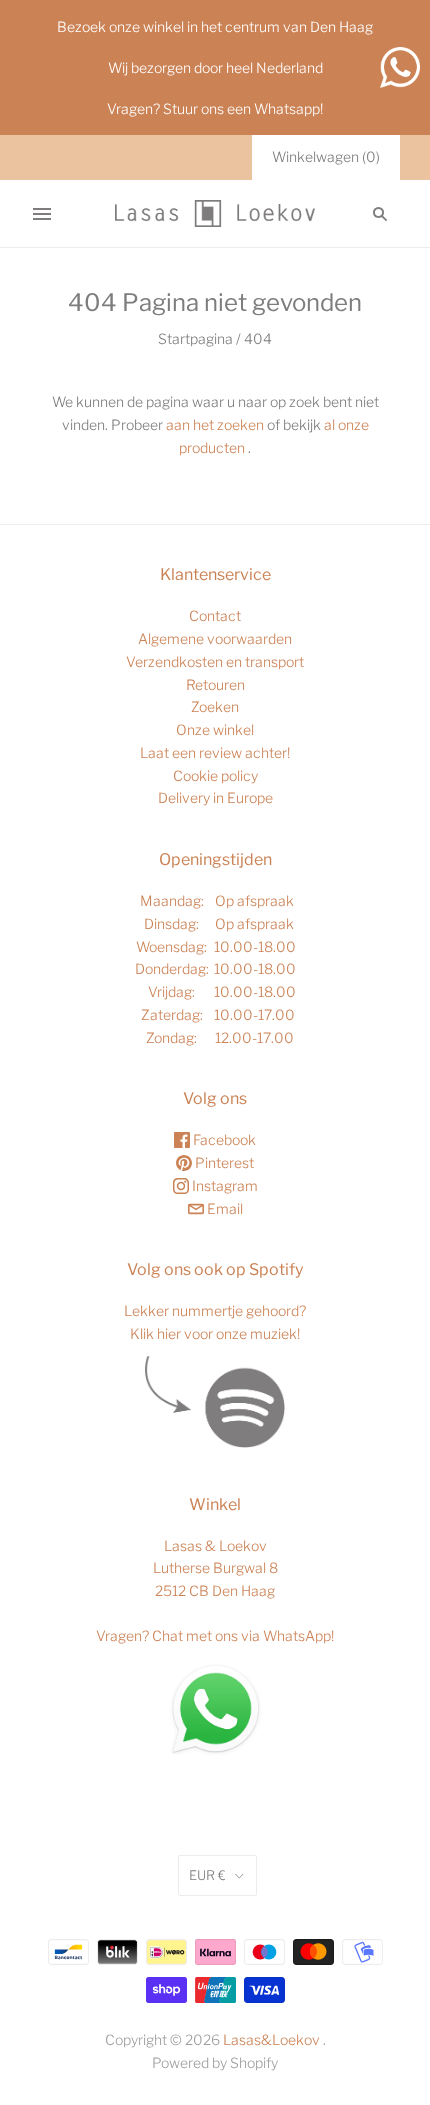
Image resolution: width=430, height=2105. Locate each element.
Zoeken (215, 706)
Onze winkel (215, 729)
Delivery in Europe (215, 797)
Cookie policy (215, 775)
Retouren (215, 684)
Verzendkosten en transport (215, 661)
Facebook (223, 1139)
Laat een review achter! (215, 752)
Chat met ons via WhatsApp (241, 1635)
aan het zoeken (215, 424)
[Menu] (42, 214)
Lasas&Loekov (271, 2039)
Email (223, 1208)
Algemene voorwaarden (215, 638)
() (326, 156)
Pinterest (223, 1162)
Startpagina (195, 338)
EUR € (207, 1875)
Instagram (223, 1185)
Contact (215, 615)
